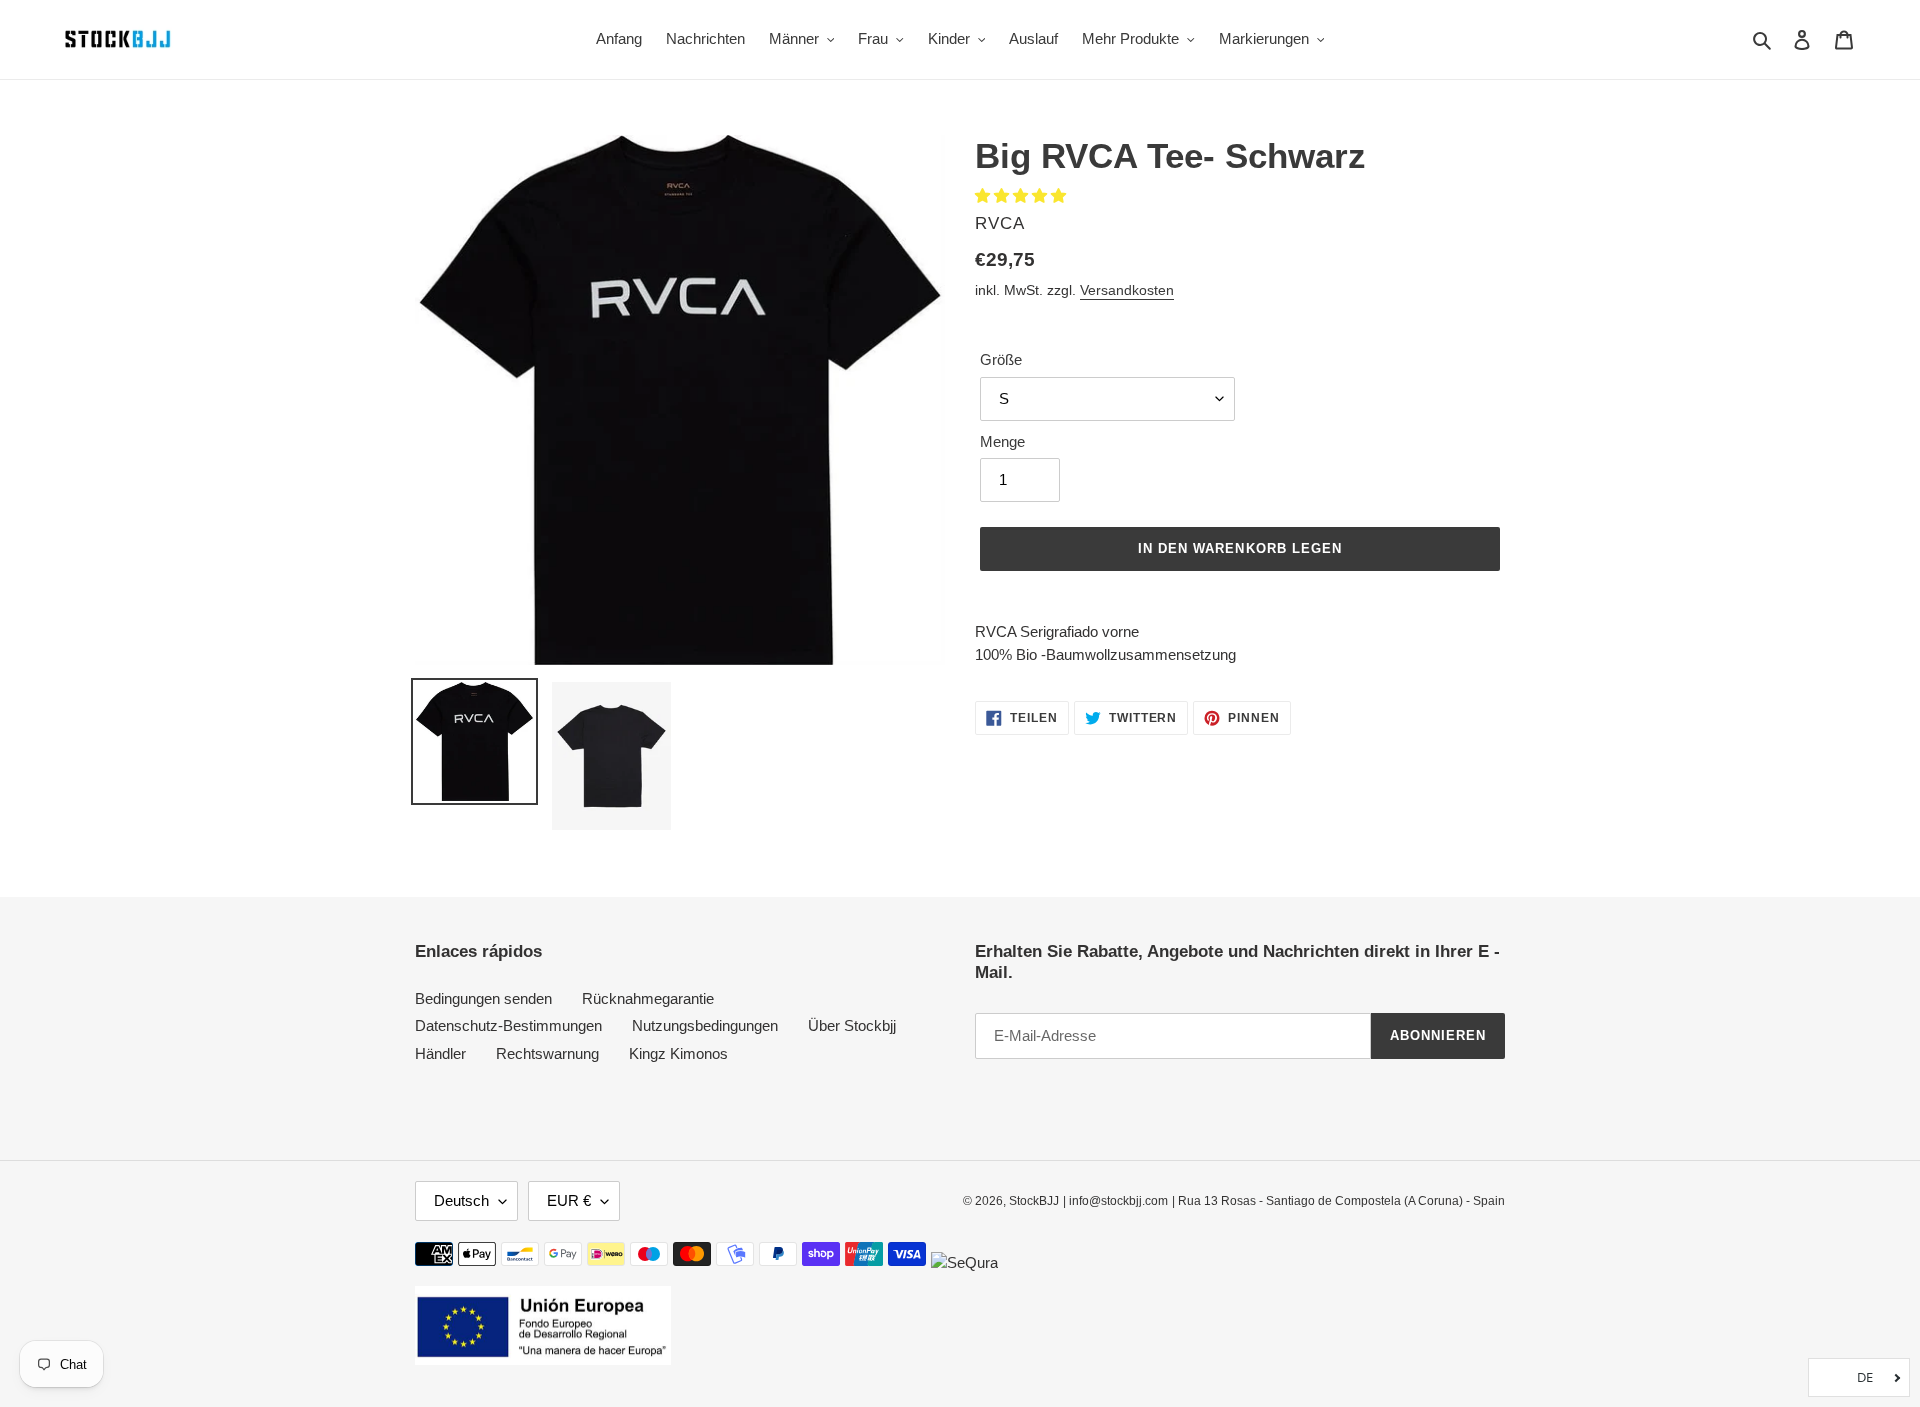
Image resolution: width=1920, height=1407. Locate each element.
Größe (1001, 359)
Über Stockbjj (852, 1025)
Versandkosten (1127, 290)
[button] (1022, 195)
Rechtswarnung (547, 1053)
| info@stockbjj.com (1115, 1201)
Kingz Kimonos (678, 1053)
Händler (440, 1053)
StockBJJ (1034, 1201)
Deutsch (461, 1200)
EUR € (569, 1200)
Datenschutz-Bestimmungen (508, 1025)
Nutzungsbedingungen (705, 1025)
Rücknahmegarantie (648, 998)
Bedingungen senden (483, 998)
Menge (1002, 441)
